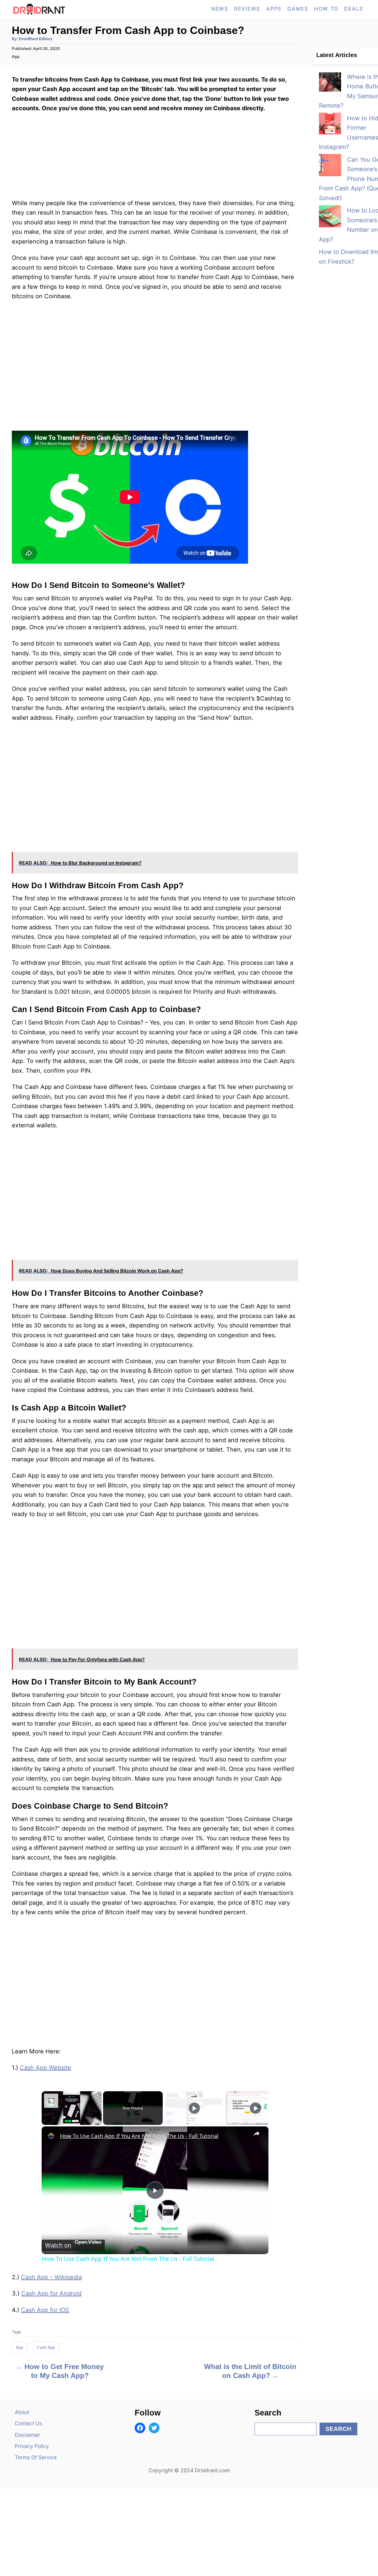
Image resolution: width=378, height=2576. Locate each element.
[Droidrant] (65, 9)
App (16, 56)
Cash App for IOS (45, 2310)
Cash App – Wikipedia (51, 2277)
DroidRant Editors (36, 39)
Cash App (46, 2347)
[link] (51, 2136)
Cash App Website (45, 2068)
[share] (257, 2133)
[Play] (194, 2108)
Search (338, 2429)
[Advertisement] (155, 1174)
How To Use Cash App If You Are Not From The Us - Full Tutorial (139, 2136)
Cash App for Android (51, 2293)
